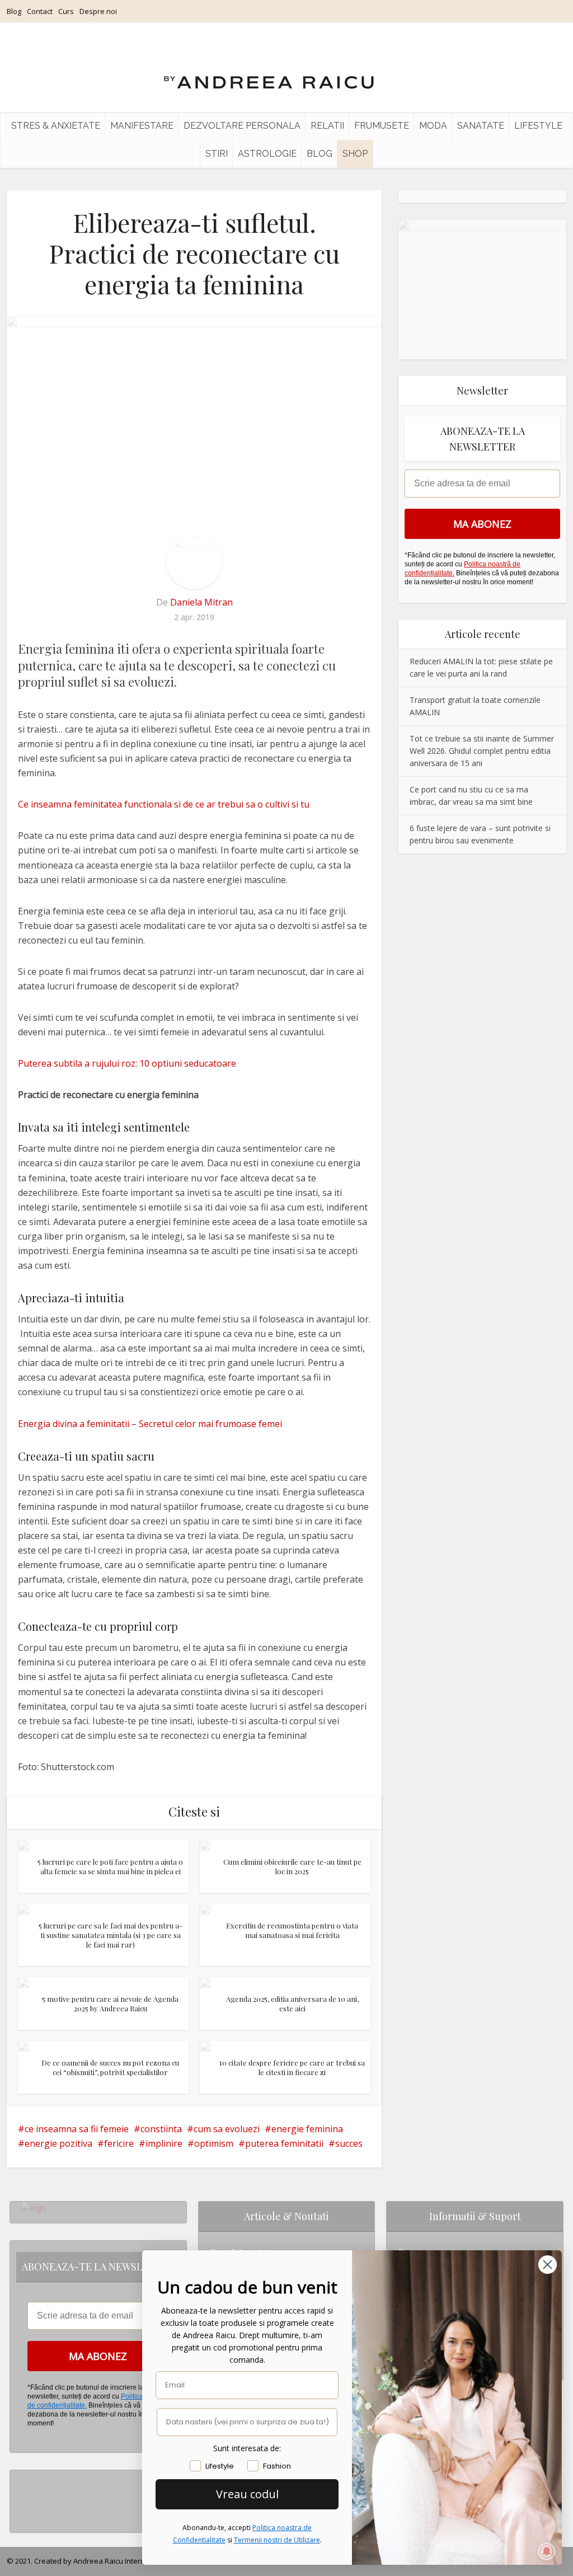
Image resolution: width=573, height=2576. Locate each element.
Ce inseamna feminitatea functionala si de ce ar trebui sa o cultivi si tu (164, 804)
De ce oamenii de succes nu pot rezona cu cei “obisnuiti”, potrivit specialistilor (110, 2067)
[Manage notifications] (547, 2551)
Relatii (327, 126)
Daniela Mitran (201, 602)
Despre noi (98, 11)
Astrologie (267, 154)
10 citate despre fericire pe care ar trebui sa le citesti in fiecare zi (292, 2067)
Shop (355, 154)
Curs (66, 11)
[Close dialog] (548, 2265)
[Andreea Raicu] (269, 73)
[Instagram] (24, 2479)
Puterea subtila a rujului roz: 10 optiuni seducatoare (127, 1063)
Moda (433, 126)
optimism (214, 2143)
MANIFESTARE (142, 126)
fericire (119, 2143)
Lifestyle (538, 126)
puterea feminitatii (284, 2143)
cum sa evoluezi (227, 2129)
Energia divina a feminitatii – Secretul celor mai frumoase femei (150, 1424)
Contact (40, 11)
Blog (14, 11)
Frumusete (382, 126)
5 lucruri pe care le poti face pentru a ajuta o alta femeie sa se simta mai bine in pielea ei (110, 1866)
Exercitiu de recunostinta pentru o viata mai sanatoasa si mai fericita (292, 1930)
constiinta (161, 2129)
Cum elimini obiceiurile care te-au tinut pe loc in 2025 (292, 1866)
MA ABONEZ (482, 524)
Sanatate (481, 126)
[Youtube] (24, 2515)
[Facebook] (24, 2497)
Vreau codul (247, 2494)
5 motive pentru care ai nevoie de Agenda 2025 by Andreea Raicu (110, 2003)
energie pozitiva (58, 2143)
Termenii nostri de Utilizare (277, 2540)
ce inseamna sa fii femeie (77, 2129)
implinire (164, 2143)
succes (349, 2143)
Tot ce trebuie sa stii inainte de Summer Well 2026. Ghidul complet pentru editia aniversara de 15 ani (482, 751)
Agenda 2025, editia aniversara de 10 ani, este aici (292, 2003)
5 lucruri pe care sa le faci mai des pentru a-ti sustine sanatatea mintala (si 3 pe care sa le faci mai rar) (111, 1935)
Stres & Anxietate (56, 126)
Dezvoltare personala (242, 126)
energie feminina (307, 2129)
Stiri (217, 154)
